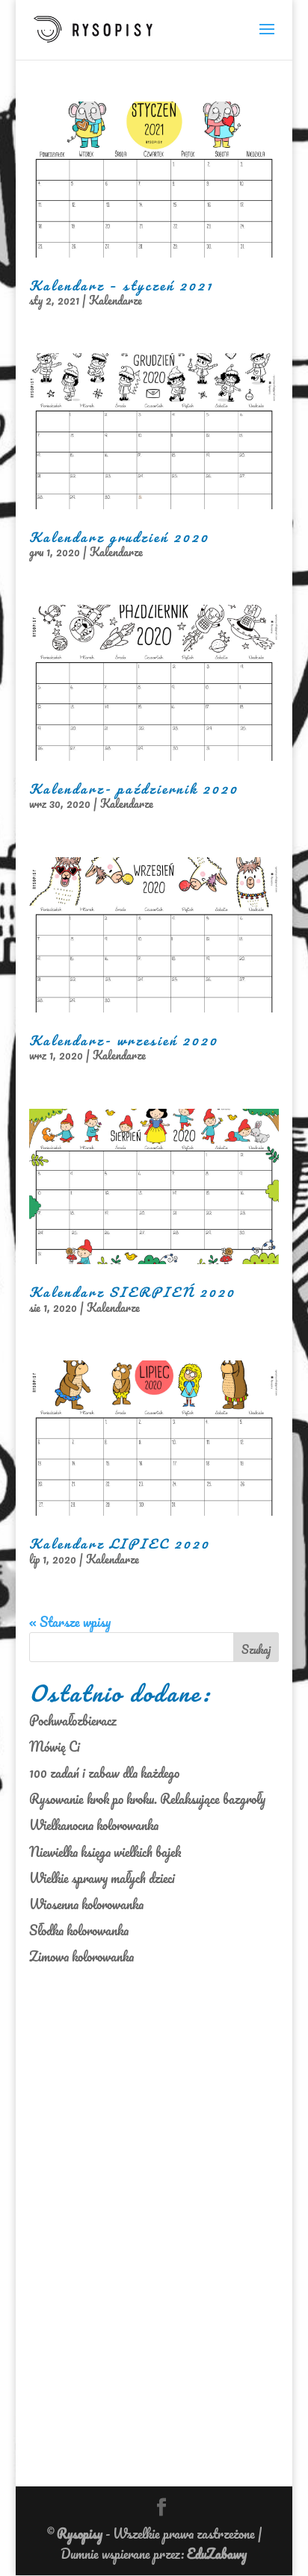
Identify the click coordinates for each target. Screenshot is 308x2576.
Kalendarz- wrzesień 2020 (124, 1040)
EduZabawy (217, 2554)
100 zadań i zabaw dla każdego (104, 1773)
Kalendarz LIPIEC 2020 (120, 1543)
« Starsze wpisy (70, 1622)
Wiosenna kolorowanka (86, 1904)
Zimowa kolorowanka (81, 1956)
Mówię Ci (55, 1746)
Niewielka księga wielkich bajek (105, 1852)
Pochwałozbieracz (73, 1720)
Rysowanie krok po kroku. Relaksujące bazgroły (147, 1799)
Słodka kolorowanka (79, 1930)
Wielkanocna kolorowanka (94, 1825)
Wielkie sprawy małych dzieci (102, 1878)
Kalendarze (115, 300)
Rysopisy (80, 2533)
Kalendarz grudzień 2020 (119, 537)
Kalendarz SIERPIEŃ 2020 (132, 1292)
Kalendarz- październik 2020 (134, 788)
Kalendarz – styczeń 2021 (121, 285)
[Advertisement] (92, 2214)
